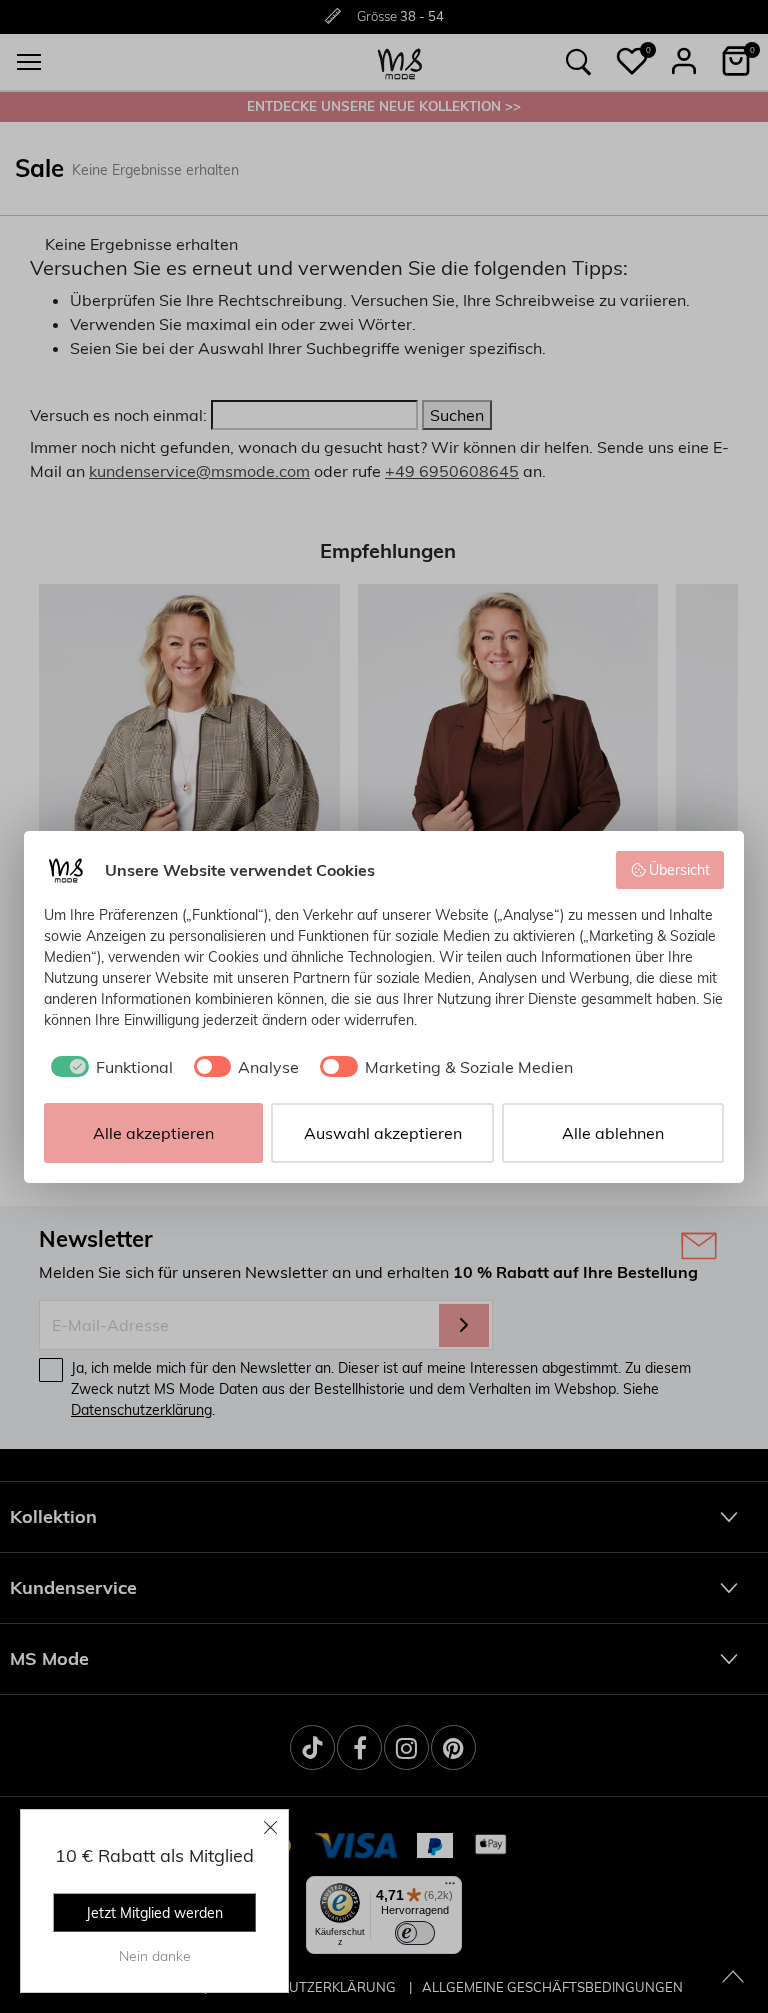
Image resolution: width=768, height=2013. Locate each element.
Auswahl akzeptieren (383, 1133)
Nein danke (155, 1956)
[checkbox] (108, 1067)
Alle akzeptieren (153, 1133)
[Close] (271, 1827)
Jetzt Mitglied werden (154, 1913)
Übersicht (679, 870)
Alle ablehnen (613, 1133)
